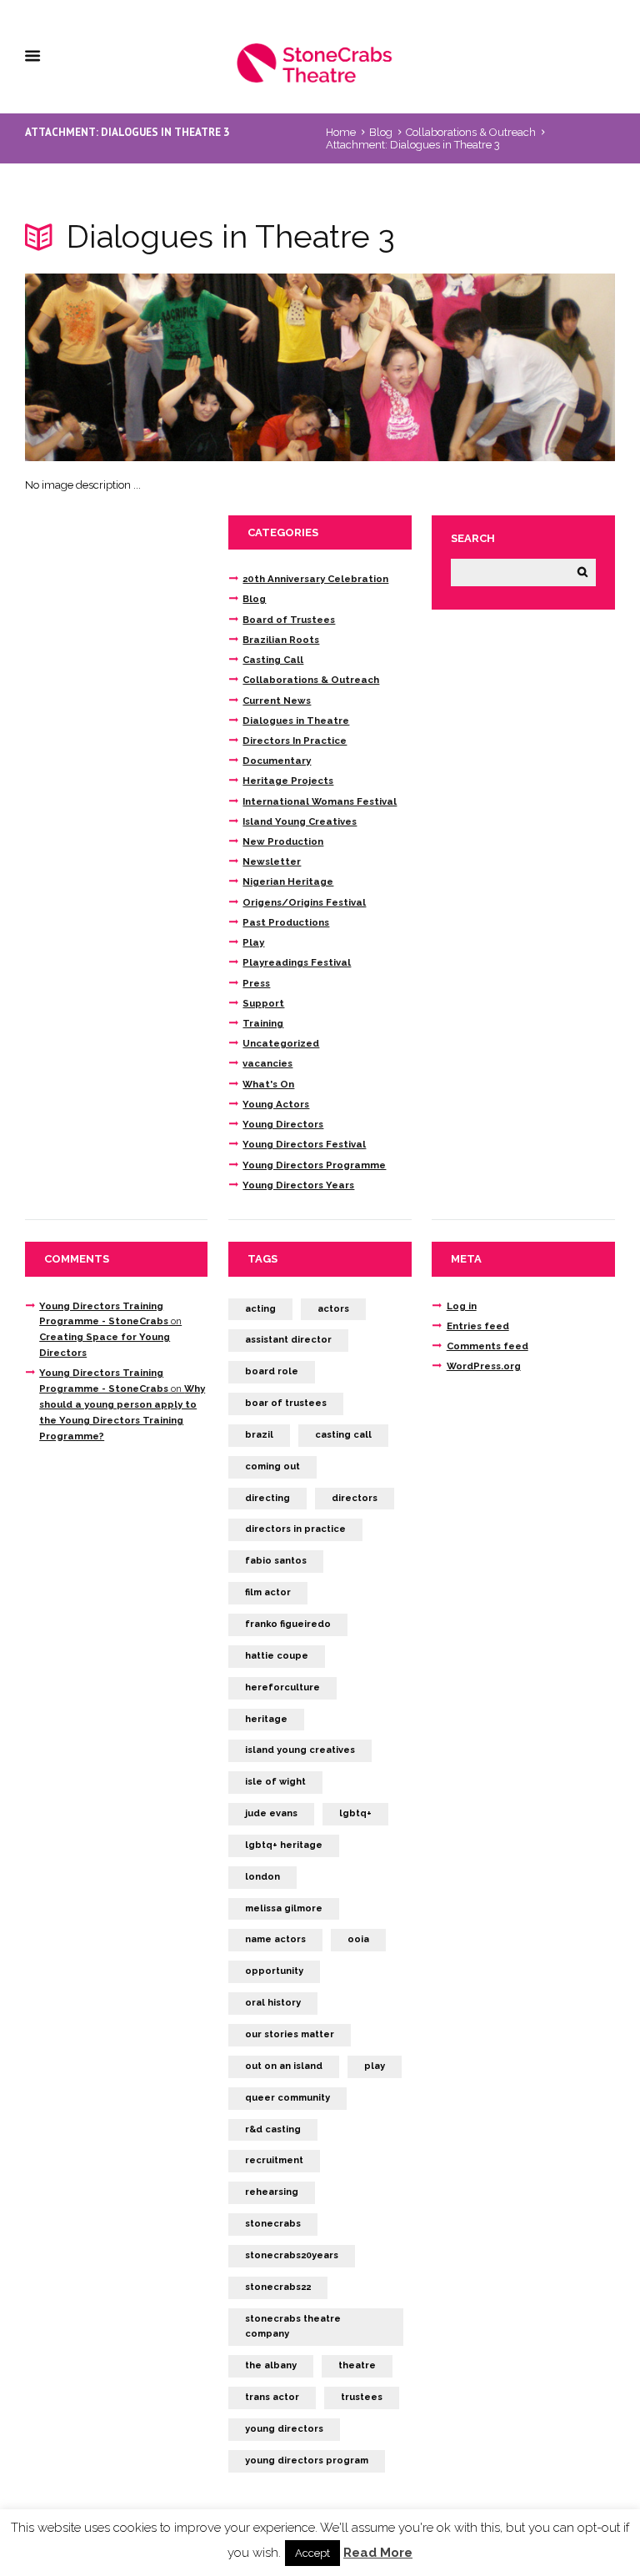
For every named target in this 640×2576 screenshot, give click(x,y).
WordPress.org (484, 1366)
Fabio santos (276, 1561)
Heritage (266, 1719)
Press (256, 983)
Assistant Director (288, 1340)
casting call (343, 1435)
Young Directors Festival (304, 1144)
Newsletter (272, 861)
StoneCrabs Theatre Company (293, 2327)
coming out (272, 1466)
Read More (378, 2553)
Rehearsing (272, 2192)
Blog (381, 132)
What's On (268, 1084)
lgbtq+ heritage (284, 1845)
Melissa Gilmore (284, 1908)
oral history (273, 2003)
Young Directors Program (307, 2461)
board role (272, 1371)
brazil (259, 1435)
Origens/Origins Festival (304, 902)
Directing (267, 1498)
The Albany (271, 2365)
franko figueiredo (288, 1624)
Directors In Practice (295, 741)
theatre (357, 2365)
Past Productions (286, 922)
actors (333, 1309)
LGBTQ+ (355, 1813)
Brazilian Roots (281, 640)
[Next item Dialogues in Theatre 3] (467, 368)
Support (263, 1003)
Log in (462, 1306)
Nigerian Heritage (288, 881)
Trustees (362, 2397)
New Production (283, 841)
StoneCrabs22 (278, 2287)
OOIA (358, 1939)
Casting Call (273, 660)
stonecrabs (273, 2224)
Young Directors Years (298, 1185)
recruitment (274, 2160)
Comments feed (487, 1346)
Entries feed (478, 1326)
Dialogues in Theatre (296, 721)
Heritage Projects (288, 781)
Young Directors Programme (314, 1165)
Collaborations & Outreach (471, 132)
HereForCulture (282, 1687)
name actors (275, 1939)
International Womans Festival (320, 801)
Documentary (277, 761)
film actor (268, 1592)
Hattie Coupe (277, 1656)
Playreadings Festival (297, 962)
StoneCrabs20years (292, 2255)
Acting (260, 1309)
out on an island (284, 2066)
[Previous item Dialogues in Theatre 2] (172, 368)
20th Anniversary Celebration (315, 579)
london (262, 1877)
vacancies (267, 1063)
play (375, 2066)
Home (341, 132)
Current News (277, 700)
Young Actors (276, 1104)
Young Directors (283, 1124)
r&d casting (273, 2129)
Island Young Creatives (300, 821)
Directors (355, 1498)
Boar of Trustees (286, 1403)
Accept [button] (312, 2553)
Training (263, 1023)
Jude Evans (271, 1813)
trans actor (272, 2397)
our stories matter (290, 2034)
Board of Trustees (289, 620)
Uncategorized (281, 1043)
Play (253, 942)
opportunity (274, 1971)
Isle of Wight (275, 1782)
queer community (287, 2098)
